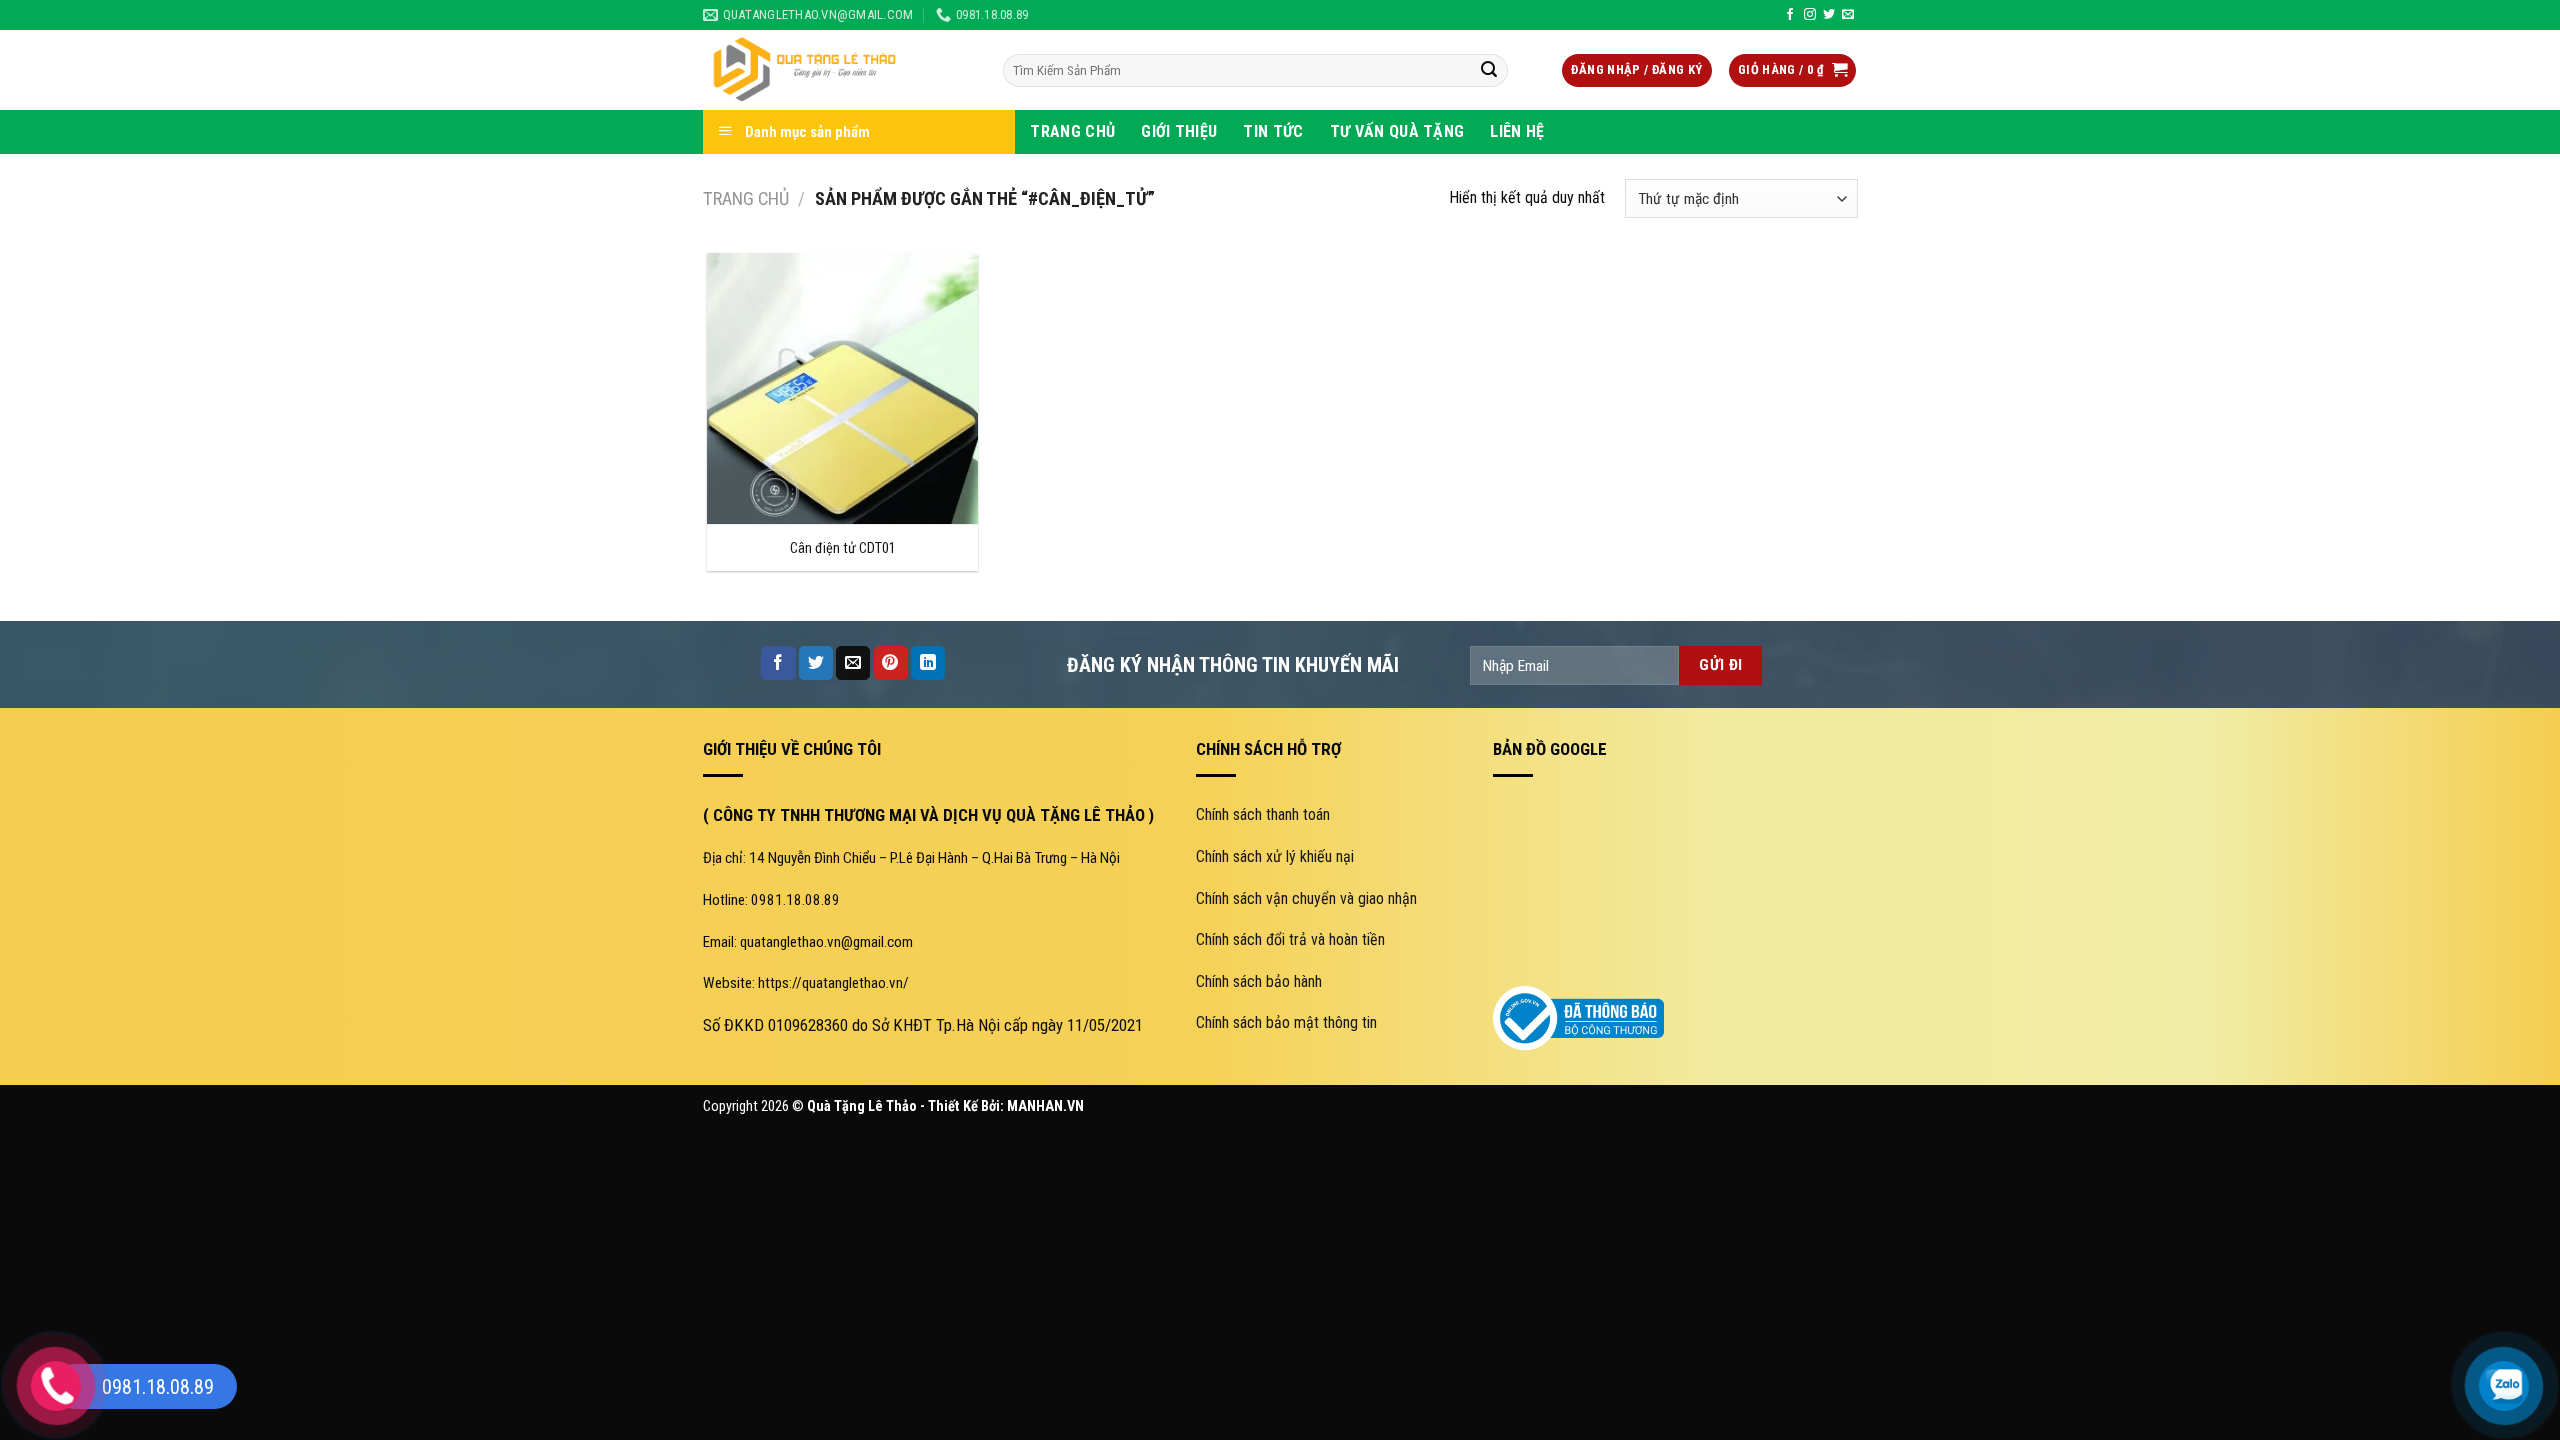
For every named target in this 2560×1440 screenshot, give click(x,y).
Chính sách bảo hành (1259, 981)
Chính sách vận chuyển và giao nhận (1306, 898)
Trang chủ (746, 198)
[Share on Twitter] (816, 663)
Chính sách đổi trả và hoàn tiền (1290, 939)
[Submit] (1489, 71)
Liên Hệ (1517, 131)
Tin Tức (1273, 131)
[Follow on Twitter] (1829, 15)
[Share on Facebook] (778, 663)
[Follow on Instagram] (1810, 15)
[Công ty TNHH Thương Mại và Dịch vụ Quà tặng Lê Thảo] (838, 70)
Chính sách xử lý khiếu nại (1275, 856)
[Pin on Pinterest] (891, 663)
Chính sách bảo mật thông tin (1286, 1022)
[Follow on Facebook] (1790, 15)
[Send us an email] (1848, 15)
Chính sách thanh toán (1263, 814)
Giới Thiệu (1179, 131)
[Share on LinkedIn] (928, 663)
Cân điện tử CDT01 (843, 548)
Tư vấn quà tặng (1397, 131)
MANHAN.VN (1045, 1106)
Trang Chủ (1072, 131)
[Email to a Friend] (853, 663)
